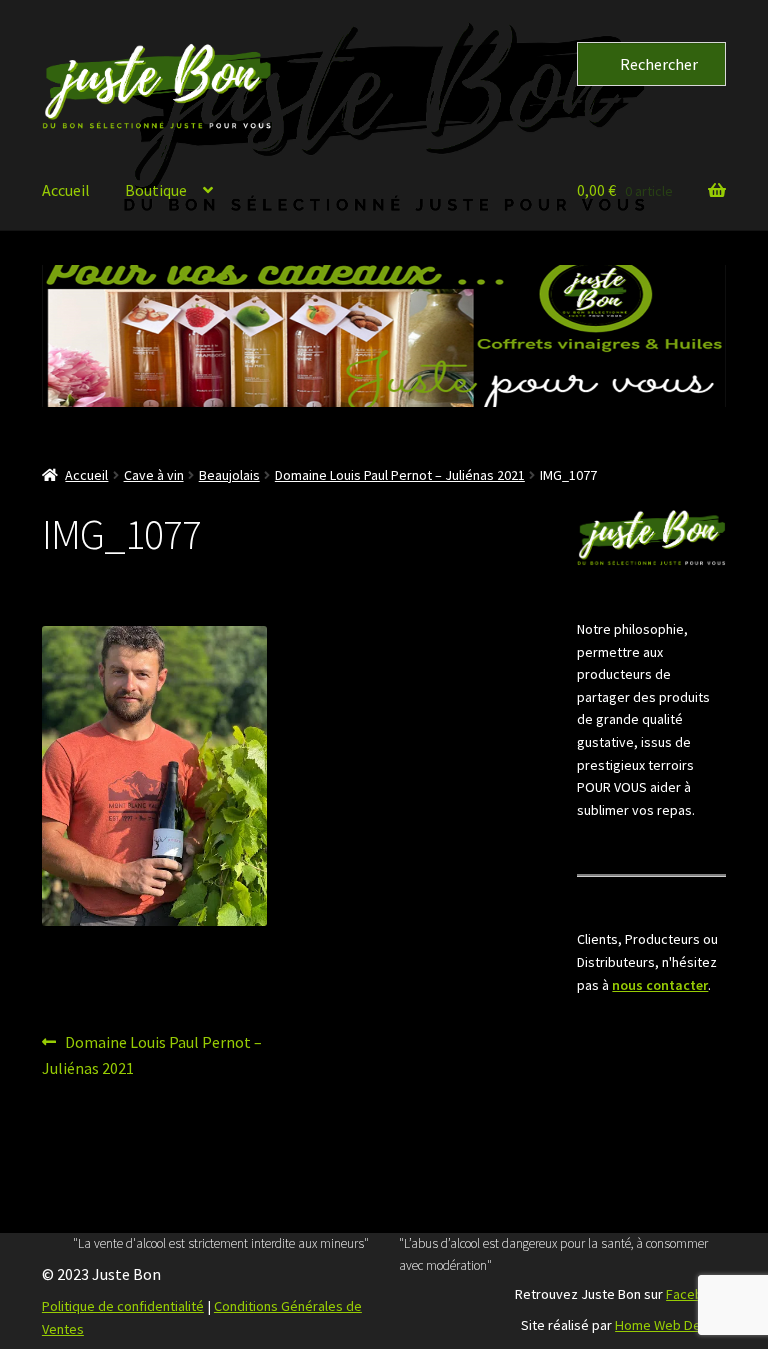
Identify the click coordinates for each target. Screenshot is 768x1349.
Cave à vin (154, 475)
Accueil (66, 190)
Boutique (156, 190)
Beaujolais (229, 475)
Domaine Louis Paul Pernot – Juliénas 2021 (400, 475)
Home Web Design (670, 1325)
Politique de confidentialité (123, 1306)
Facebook (696, 1294)
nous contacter (660, 985)
